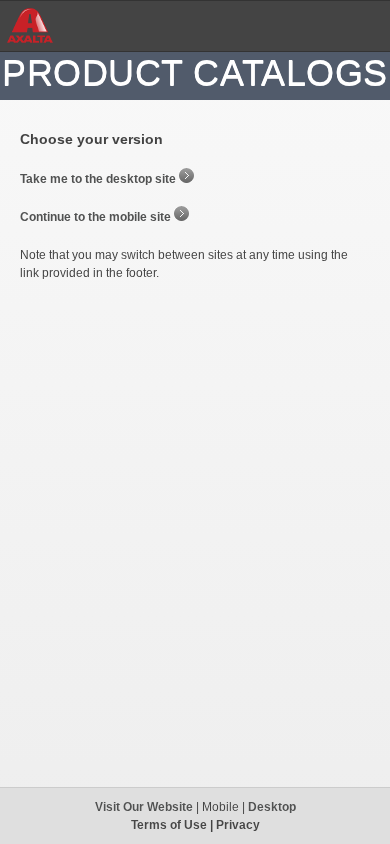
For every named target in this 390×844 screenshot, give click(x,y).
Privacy (238, 825)
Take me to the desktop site (98, 179)
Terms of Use (169, 825)
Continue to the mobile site (95, 217)
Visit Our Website (144, 807)
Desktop (272, 807)
